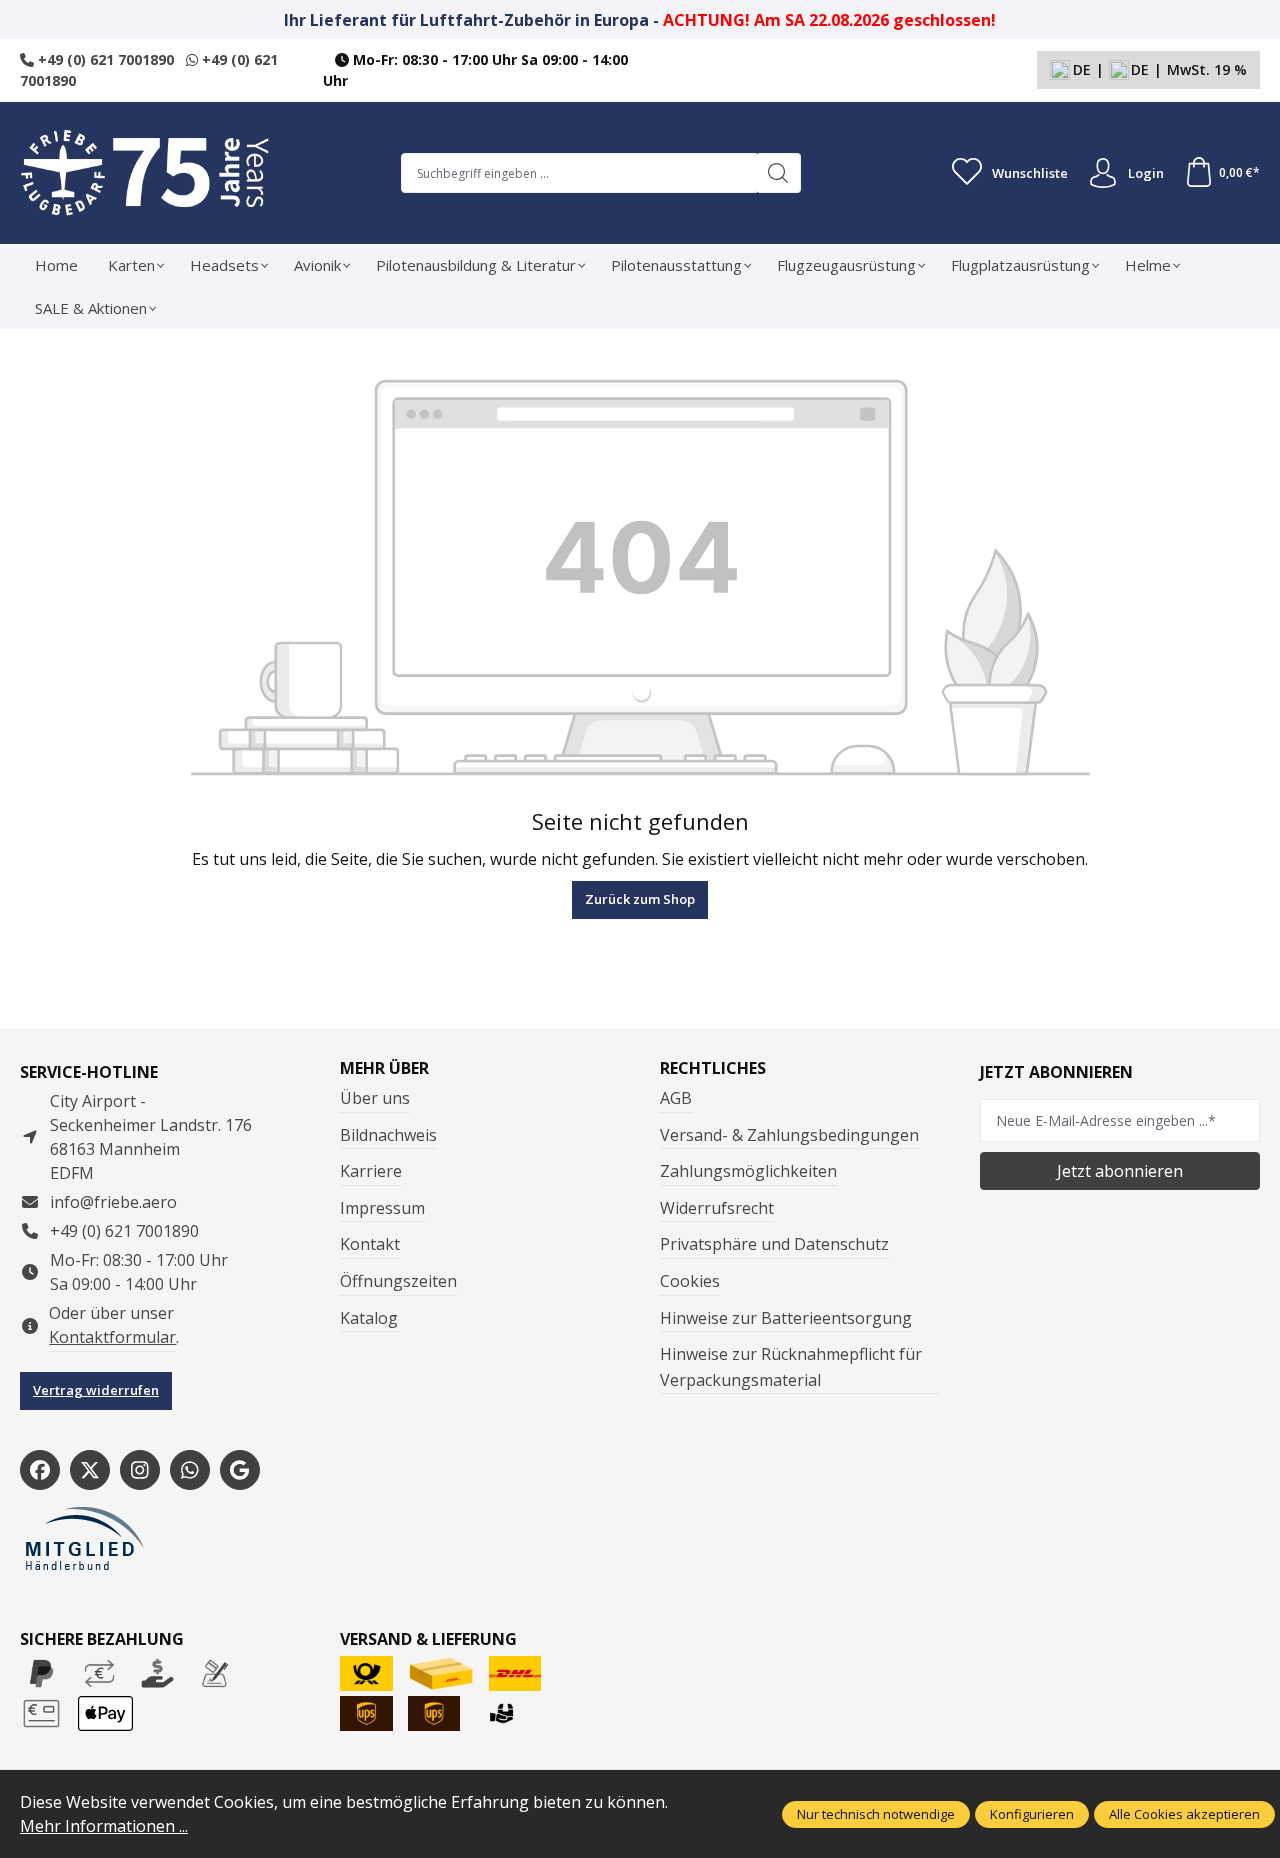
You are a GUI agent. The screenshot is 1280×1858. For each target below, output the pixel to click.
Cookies (690, 1281)
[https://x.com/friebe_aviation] (90, 1470)
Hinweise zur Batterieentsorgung (786, 1318)
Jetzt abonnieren (1120, 1171)
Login (1146, 173)
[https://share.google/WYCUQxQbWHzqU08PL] (240, 1470)
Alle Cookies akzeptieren (1184, 1814)
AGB (676, 1098)
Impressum (382, 1208)
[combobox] (579, 173)
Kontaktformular (112, 1337)
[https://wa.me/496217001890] (190, 1470)
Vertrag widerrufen (96, 1390)
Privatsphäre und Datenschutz (774, 1244)
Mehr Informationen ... (104, 1826)
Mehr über (384, 1068)
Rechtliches (713, 1068)
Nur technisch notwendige (876, 1814)
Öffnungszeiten (398, 1281)
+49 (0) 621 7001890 (104, 59)
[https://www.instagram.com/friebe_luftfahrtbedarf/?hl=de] (140, 1470)
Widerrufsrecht (717, 1208)
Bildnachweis (388, 1135)
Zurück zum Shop (640, 899)
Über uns (375, 1098)
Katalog (369, 1318)
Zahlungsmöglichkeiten (748, 1171)
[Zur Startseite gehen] (145, 173)
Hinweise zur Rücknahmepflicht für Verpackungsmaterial (791, 1367)
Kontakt (370, 1244)
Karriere (371, 1171)
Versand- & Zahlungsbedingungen (789, 1135)
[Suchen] (778, 173)
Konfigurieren (1032, 1814)
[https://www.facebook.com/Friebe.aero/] (40, 1470)
